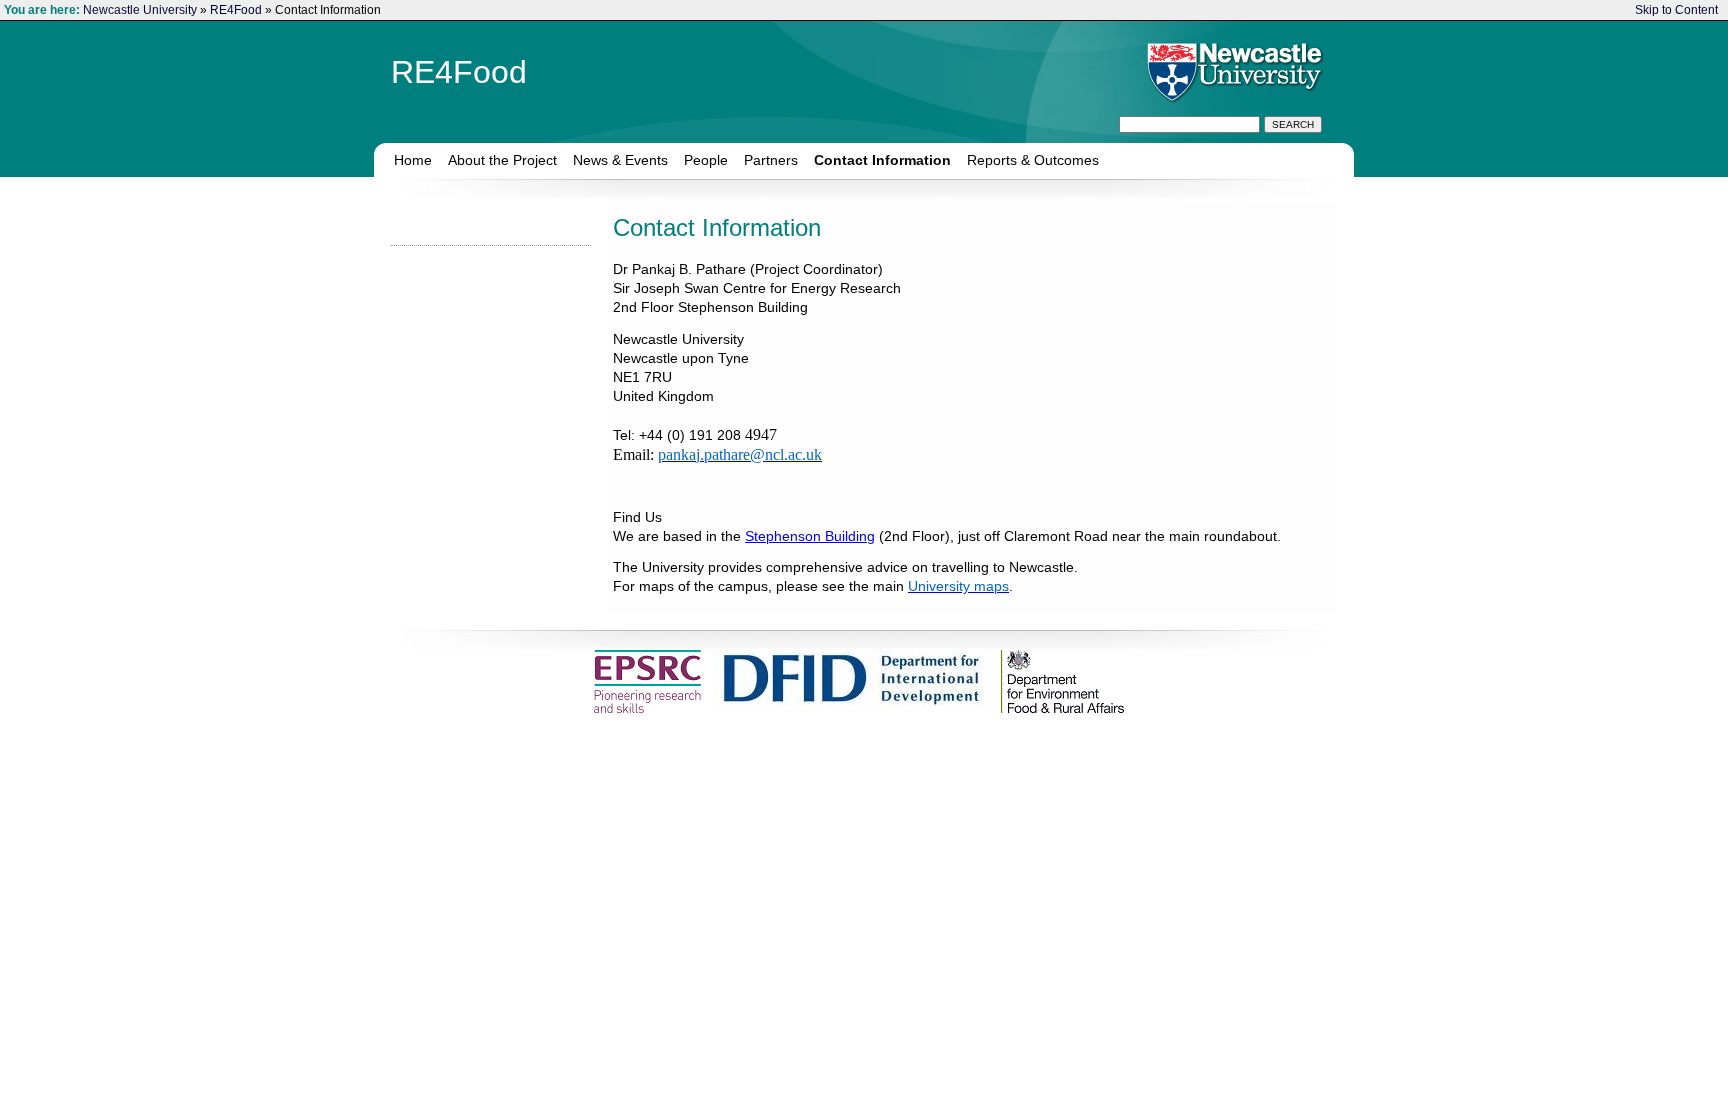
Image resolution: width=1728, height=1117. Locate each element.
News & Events (620, 160)
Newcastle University (140, 10)
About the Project (502, 160)
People (706, 160)
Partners (771, 160)
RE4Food (236, 10)
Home (413, 160)
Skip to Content (1676, 10)
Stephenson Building (810, 536)
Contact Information (882, 160)
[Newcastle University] (1232, 71)
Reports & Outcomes (1033, 160)
